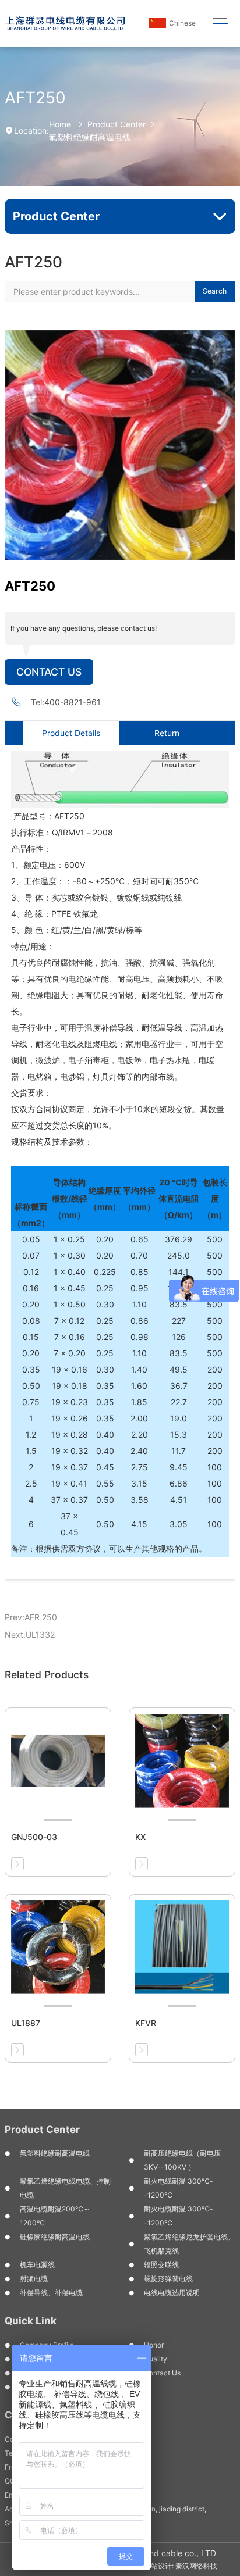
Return (167, 733)
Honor (154, 2345)
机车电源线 (37, 2265)
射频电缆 (34, 2279)
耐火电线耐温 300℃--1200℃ (179, 2188)
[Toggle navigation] (221, 24)
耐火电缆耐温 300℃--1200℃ (179, 2216)
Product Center (117, 124)
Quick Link (31, 2321)
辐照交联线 (161, 2265)
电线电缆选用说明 (172, 2293)
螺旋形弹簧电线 (168, 2279)
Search (215, 291)
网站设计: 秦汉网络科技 (181, 2566)
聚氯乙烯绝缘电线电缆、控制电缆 (65, 2188)
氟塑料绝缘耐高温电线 (90, 137)
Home (60, 124)
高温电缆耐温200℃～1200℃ (55, 2216)
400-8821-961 (73, 702)
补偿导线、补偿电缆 (51, 2293)
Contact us (162, 2373)
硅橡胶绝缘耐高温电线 (55, 2237)
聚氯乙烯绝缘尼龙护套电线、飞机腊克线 (189, 2244)
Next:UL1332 (30, 1634)
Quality (156, 2359)
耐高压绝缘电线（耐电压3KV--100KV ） (182, 2160)
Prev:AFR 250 (31, 1617)
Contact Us (49, 672)
